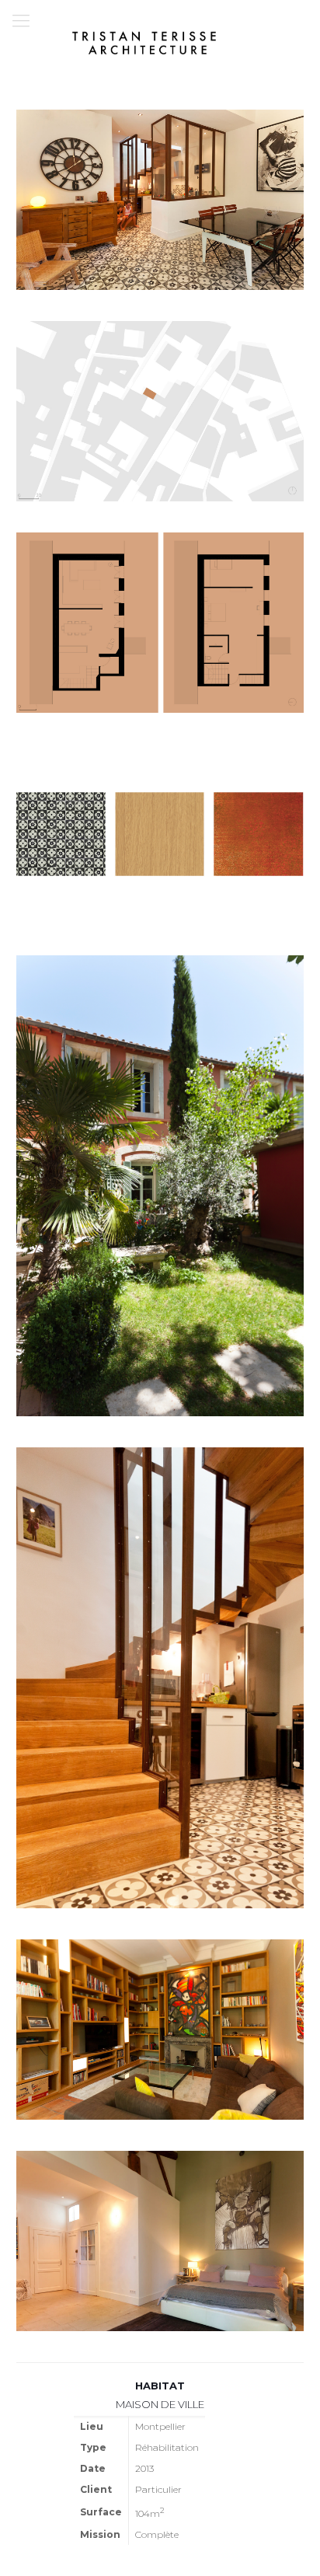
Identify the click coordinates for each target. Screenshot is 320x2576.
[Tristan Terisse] (144, 43)
